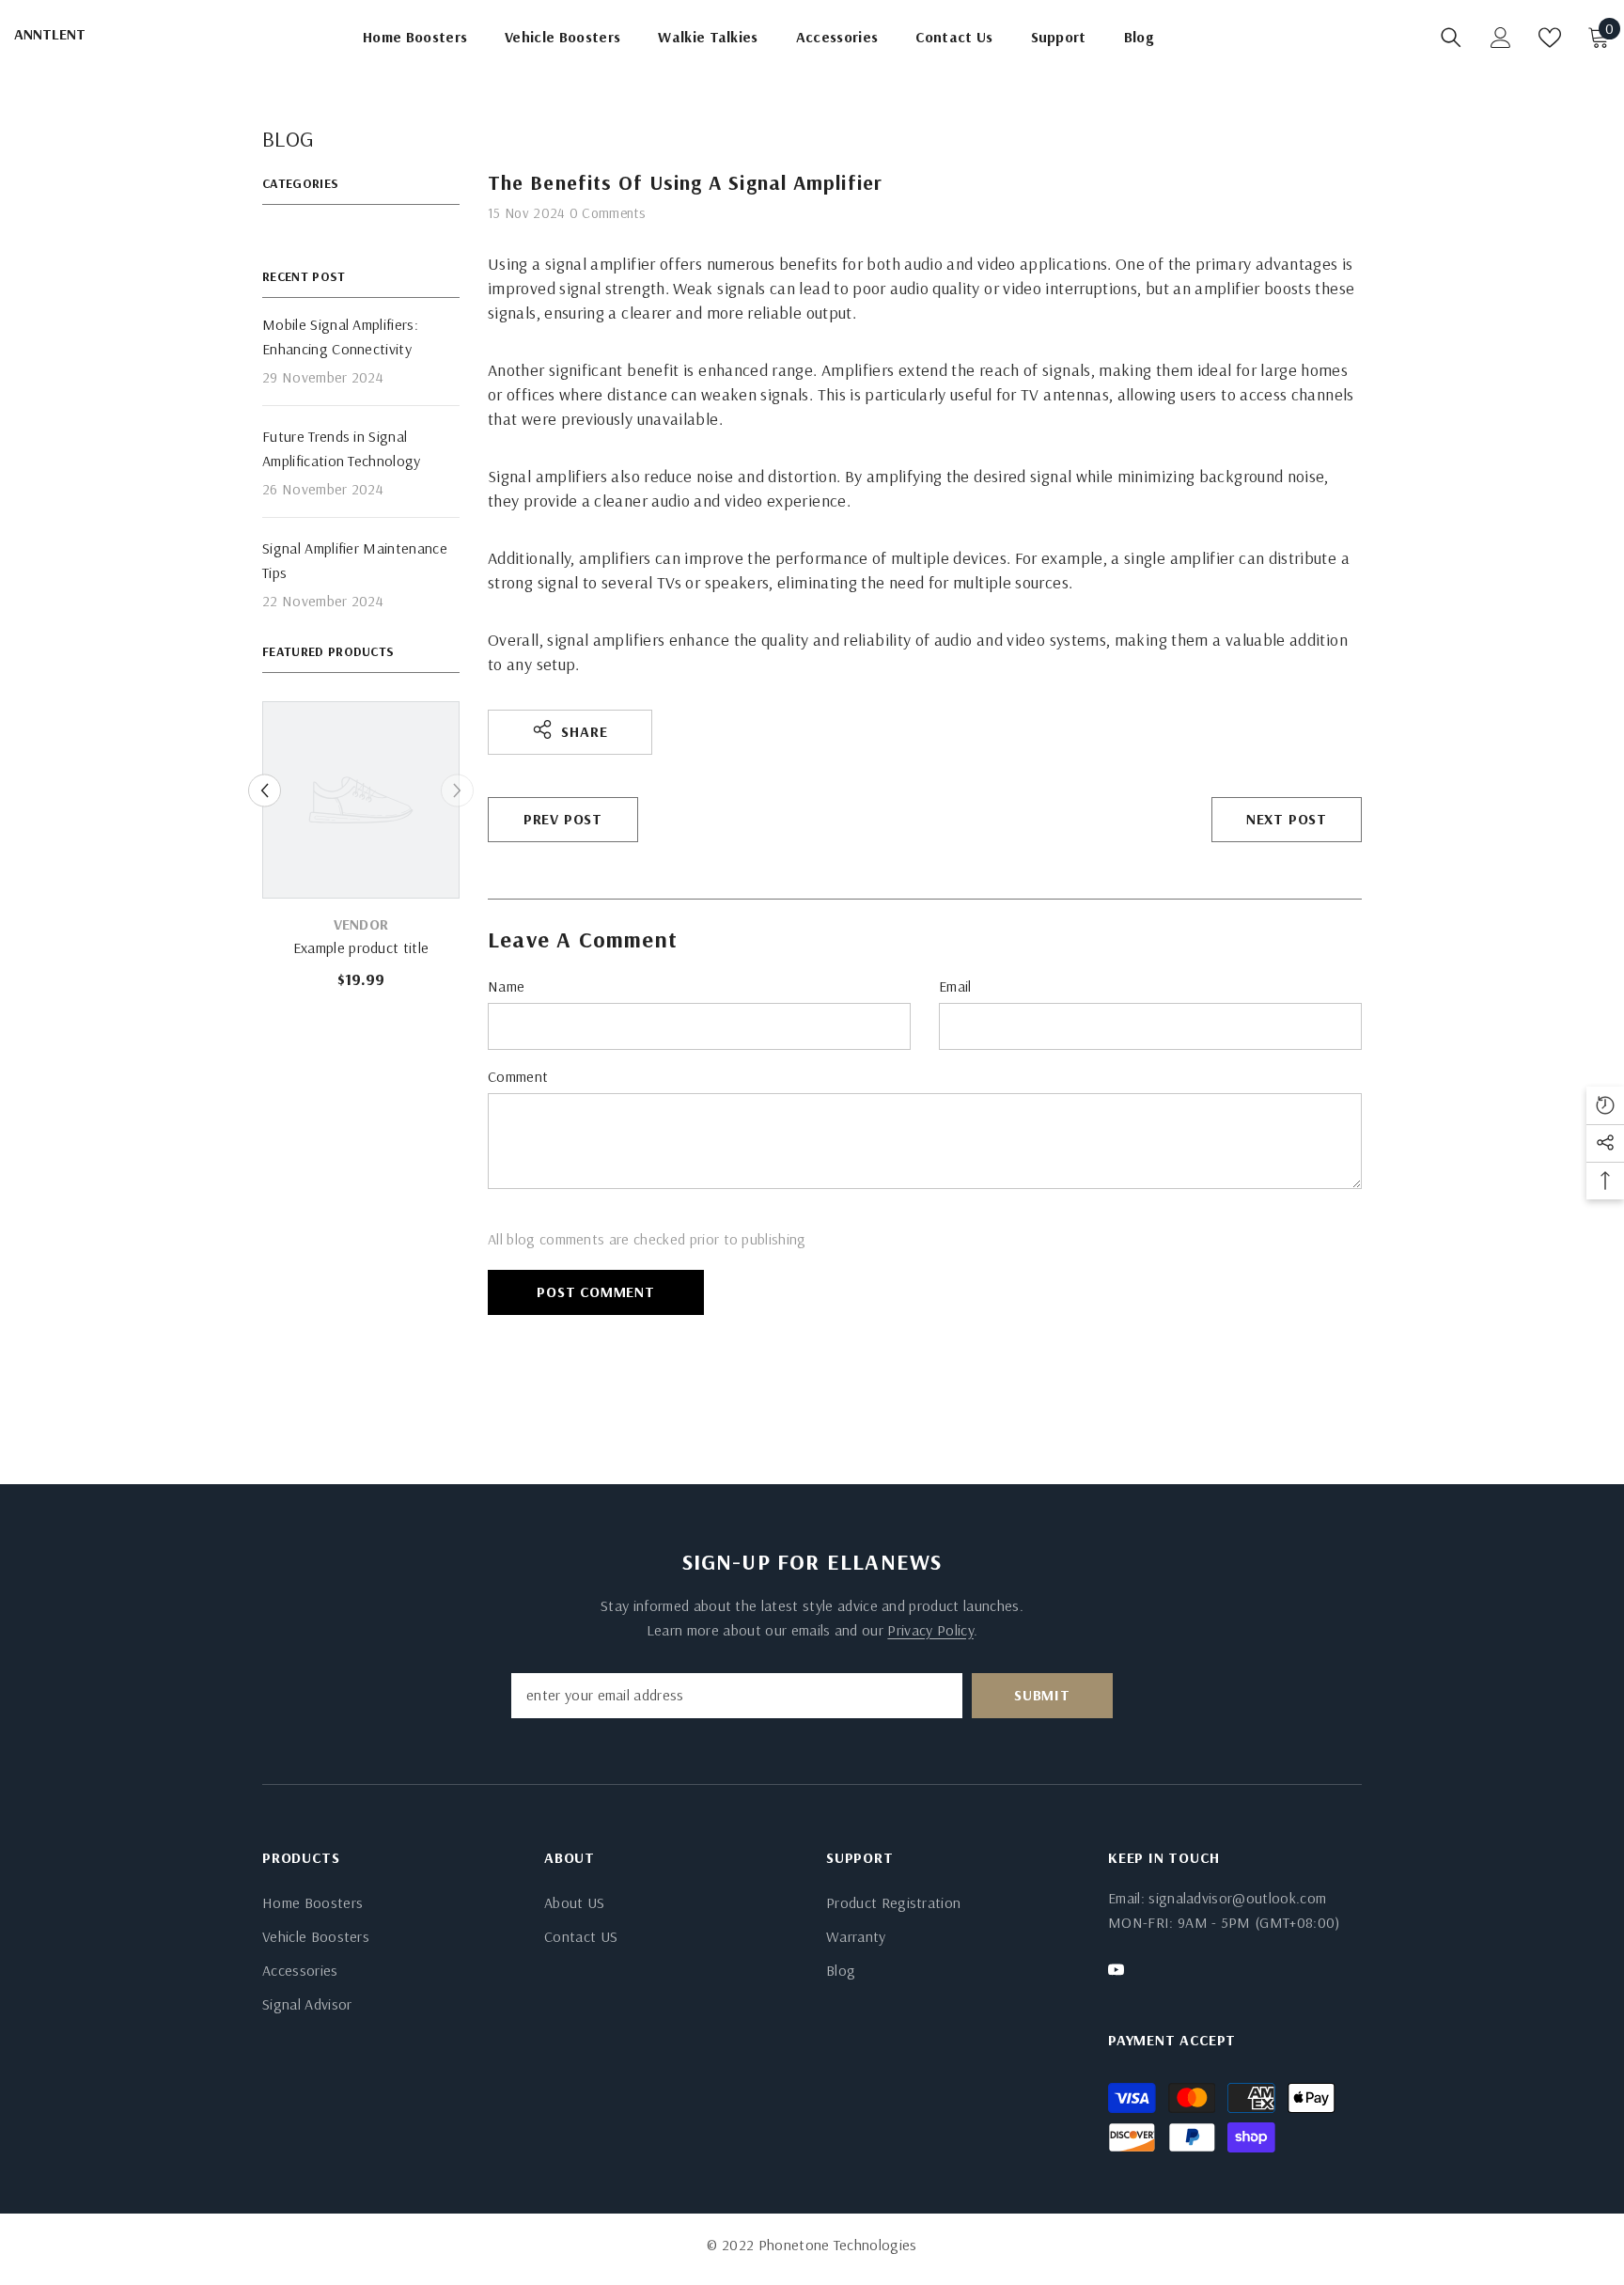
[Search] (1451, 38)
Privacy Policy (930, 1630)
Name (506, 986)
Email (955, 986)
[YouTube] (1116, 1970)
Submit (1042, 1695)
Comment (518, 1076)
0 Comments (607, 213)
